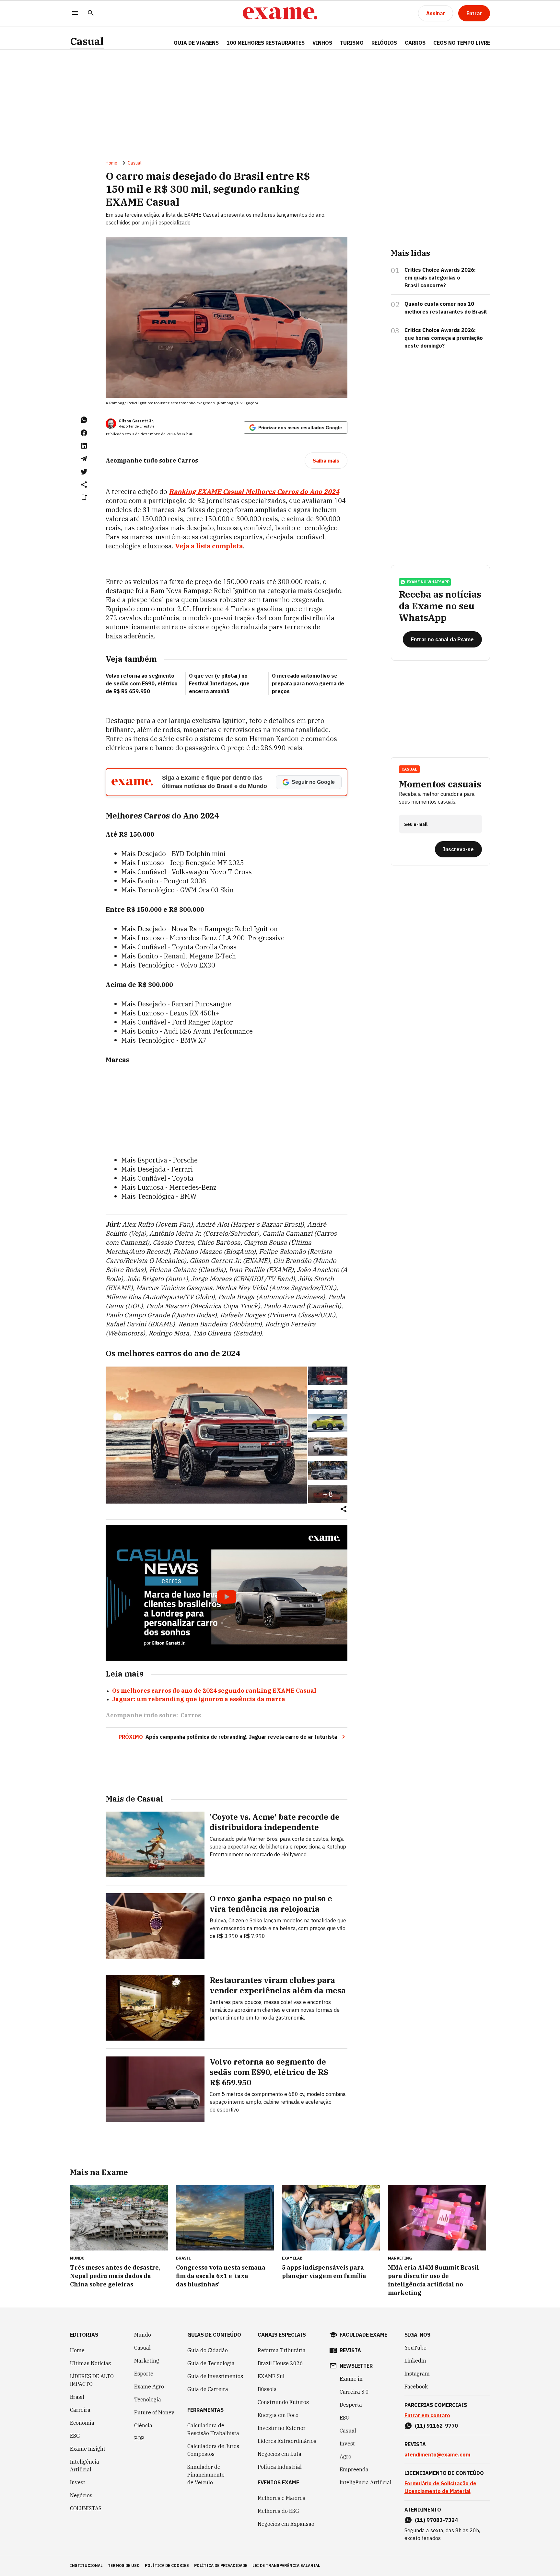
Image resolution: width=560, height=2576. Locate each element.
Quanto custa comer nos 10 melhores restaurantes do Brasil (446, 308)
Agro (345, 2456)
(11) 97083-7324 (436, 2520)
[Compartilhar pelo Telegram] (84, 459)
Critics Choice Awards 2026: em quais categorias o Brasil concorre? (440, 278)
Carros (191, 1715)
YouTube (415, 2348)
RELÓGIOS (384, 43)
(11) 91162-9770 (436, 2426)
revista (350, 2350)
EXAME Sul (271, 2376)
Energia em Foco (278, 2415)
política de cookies (167, 2565)
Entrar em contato (427, 2415)
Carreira (80, 2410)
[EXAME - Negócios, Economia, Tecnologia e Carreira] (280, 13)
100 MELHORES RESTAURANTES (266, 43)
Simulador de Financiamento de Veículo (206, 2475)
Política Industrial (280, 2467)
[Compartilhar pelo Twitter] (84, 472)
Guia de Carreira (208, 2389)
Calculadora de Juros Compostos (213, 2450)
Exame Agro (149, 2387)
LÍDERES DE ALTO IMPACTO (92, 2380)
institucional (86, 2565)
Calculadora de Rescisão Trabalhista (213, 2429)
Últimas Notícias (90, 2363)
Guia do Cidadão (208, 2350)
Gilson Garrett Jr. (136, 421)
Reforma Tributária (282, 2350)
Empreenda (354, 2469)
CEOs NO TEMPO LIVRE (462, 43)
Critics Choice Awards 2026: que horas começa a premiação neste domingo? (444, 338)
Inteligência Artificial (85, 2466)
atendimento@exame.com (437, 2455)
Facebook (416, 2387)
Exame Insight (88, 2449)
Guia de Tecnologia (211, 2363)
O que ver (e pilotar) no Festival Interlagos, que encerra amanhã (219, 683)
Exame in (351, 2379)
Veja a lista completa (209, 546)
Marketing (147, 2361)
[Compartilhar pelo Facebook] (84, 433)
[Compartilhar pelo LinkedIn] (84, 446)
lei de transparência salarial (286, 2565)
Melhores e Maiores (281, 2498)
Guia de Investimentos (215, 2376)
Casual (87, 41)
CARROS (415, 43)
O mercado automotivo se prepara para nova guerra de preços (308, 683)
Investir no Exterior (282, 2428)
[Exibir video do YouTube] (227, 1593)
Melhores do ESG (278, 2511)
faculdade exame (363, 2335)
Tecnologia (148, 2399)
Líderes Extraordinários (287, 2441)
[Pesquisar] (91, 13)
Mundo (143, 2335)
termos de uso (124, 2565)
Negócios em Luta (280, 2454)
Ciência (143, 2425)
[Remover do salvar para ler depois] (84, 498)
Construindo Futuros (283, 2402)
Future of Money (154, 2412)
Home (111, 163)
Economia (82, 2423)
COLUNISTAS (86, 2508)
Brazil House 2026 (280, 2363)
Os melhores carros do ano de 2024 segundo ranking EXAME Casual (214, 1691)
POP (139, 2438)
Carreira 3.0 (354, 2392)
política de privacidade (221, 2565)
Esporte (144, 2374)
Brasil (77, 2397)
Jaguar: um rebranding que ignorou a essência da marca (199, 1699)
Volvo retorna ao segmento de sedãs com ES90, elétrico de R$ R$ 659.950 (142, 683)
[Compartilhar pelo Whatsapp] (84, 420)
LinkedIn (415, 2361)
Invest (78, 2482)
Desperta (351, 2405)
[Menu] (75, 13)
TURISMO (352, 43)
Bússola (267, 2389)
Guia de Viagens (196, 43)
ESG (75, 2436)
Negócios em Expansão (286, 2524)
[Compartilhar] (344, 1510)
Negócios (81, 2495)
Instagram (417, 2374)
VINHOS (322, 43)
